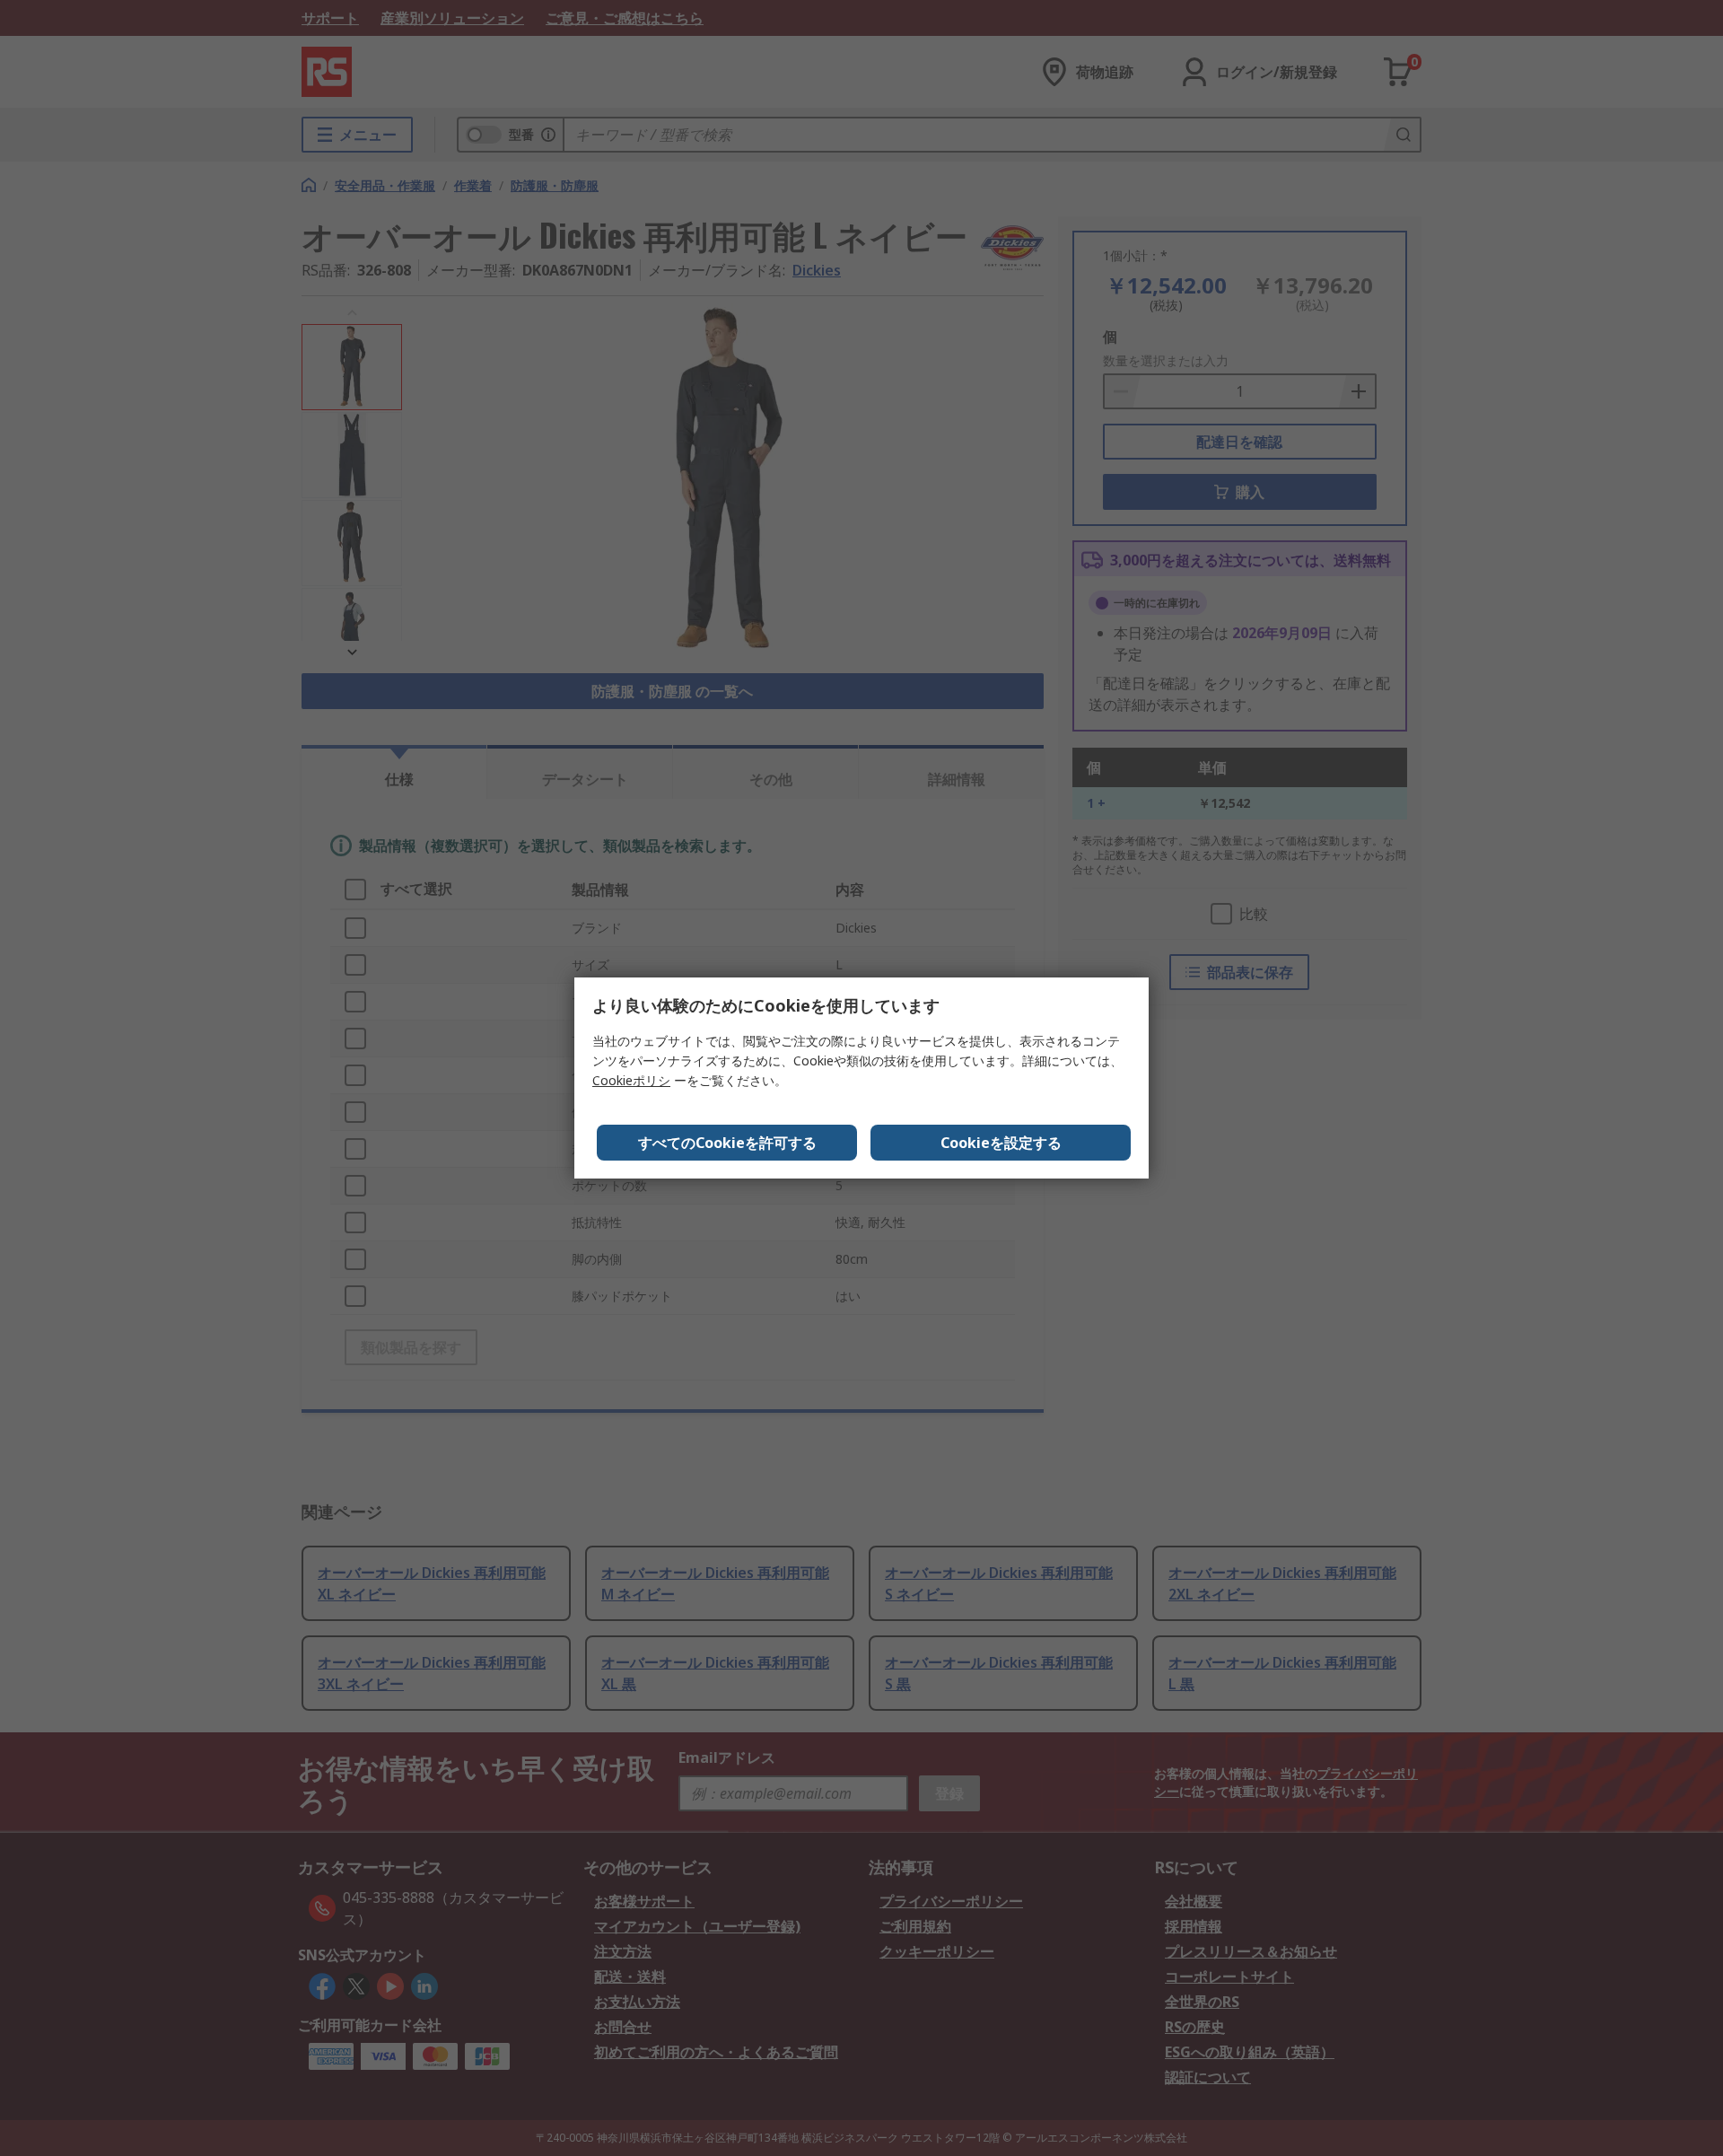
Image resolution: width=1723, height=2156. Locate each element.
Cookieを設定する (1001, 1143)
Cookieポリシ (631, 1080)
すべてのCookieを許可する (727, 1143)
